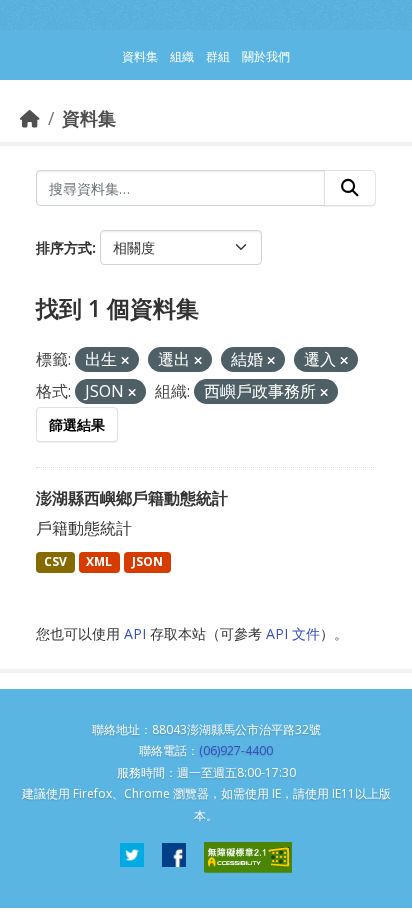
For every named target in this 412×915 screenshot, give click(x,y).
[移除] (125, 360)
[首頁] (30, 118)
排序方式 (64, 247)
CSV (55, 561)
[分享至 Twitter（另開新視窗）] (132, 857)
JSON (147, 561)
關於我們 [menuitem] (266, 56)
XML (99, 561)
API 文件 (293, 633)
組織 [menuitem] (182, 56)
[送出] (350, 188)
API (135, 633)
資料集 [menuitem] (140, 56)
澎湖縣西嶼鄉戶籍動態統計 (132, 498)
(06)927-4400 (236, 750)
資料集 (89, 118)
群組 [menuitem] (218, 56)
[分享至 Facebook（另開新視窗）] (174, 857)
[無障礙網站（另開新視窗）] (248, 857)
